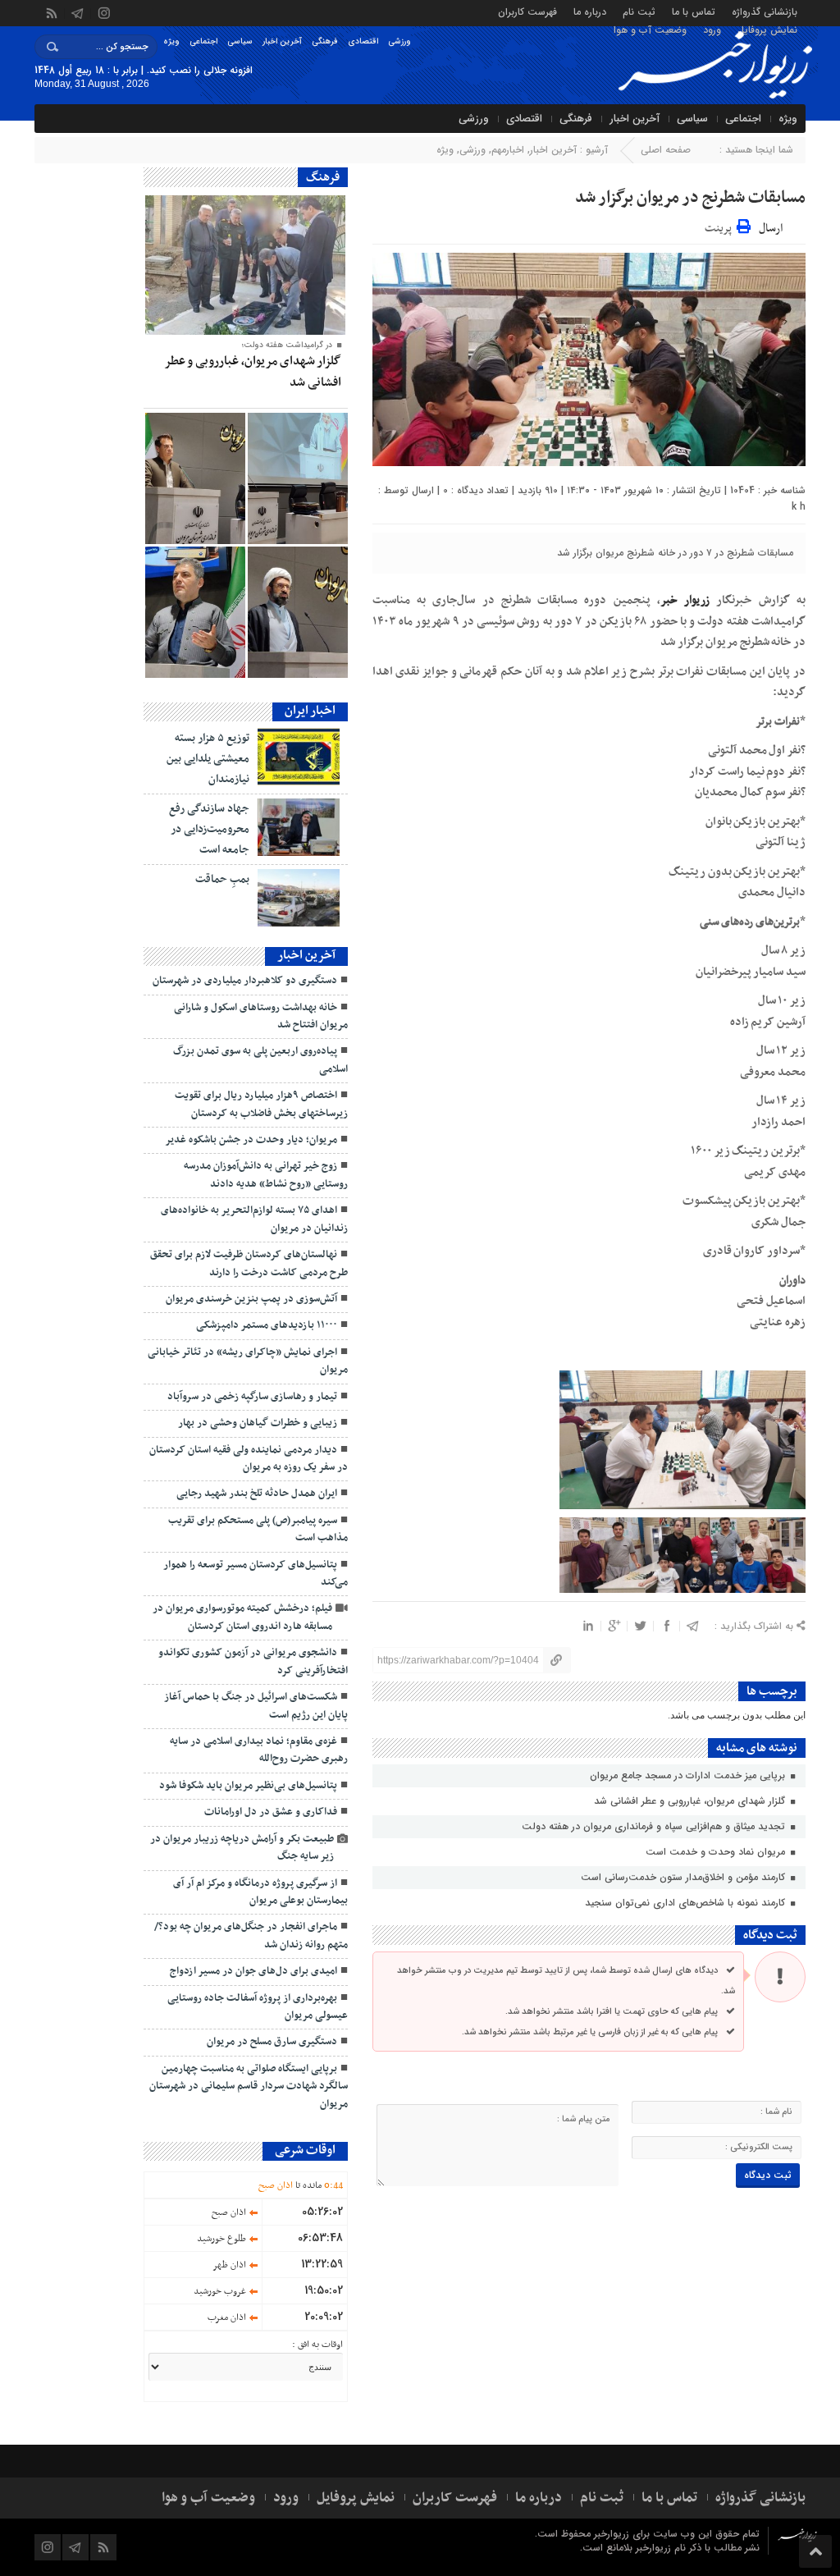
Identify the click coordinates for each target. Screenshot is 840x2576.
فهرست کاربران (527, 11)
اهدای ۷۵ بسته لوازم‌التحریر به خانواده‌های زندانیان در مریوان (254, 1219)
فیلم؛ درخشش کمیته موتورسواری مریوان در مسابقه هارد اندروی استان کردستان (242, 1617)
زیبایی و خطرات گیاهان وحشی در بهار (255, 1423)
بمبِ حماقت (222, 879)
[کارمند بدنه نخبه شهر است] (298, 612)
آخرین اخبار (282, 41)
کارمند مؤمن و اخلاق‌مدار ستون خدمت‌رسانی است (685, 1877)
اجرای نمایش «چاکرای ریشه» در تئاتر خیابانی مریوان (248, 1361)
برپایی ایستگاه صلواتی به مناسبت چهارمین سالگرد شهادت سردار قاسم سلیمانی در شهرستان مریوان (249, 2086)
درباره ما (590, 11)
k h (799, 507)
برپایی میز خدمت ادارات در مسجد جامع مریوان (689, 1775)
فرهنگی (325, 41)
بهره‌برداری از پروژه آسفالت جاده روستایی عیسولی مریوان (258, 2007)
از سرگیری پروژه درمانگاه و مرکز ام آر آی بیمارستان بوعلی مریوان (260, 1892)
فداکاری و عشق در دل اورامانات (271, 1812)
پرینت (721, 226)
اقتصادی (363, 41)
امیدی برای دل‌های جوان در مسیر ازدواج (253, 1971)
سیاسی (240, 41)
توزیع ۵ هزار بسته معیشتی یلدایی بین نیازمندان (208, 759)
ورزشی (399, 41)
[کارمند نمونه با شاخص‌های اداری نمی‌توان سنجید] (195, 478)
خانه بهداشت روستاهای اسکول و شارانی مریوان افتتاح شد (261, 1016)
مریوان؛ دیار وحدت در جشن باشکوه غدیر (251, 1140)
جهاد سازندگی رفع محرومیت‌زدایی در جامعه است (209, 829)
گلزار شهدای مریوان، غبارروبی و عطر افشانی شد (691, 1801)
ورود (712, 29)
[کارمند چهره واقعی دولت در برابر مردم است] (195, 612)
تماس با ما (694, 11)
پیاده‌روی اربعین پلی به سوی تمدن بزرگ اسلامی (260, 1060)
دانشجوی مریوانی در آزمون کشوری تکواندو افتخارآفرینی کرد (253, 1661)
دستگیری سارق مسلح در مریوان (272, 2042)
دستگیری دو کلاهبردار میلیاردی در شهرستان (244, 981)
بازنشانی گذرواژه (765, 11)
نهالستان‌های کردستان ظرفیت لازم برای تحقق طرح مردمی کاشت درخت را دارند (249, 1263)
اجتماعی (203, 41)
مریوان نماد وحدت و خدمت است (717, 1852)
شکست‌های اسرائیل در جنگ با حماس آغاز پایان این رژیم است (256, 1706)
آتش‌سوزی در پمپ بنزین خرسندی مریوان (251, 1299)
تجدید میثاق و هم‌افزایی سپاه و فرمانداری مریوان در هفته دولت (655, 1826)
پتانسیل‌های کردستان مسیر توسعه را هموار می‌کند (256, 1574)
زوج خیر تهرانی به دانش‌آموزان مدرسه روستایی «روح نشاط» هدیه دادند (266, 1175)
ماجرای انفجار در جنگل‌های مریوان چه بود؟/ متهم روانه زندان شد (251, 1935)
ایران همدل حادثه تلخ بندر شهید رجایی (257, 1494)
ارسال (771, 229)
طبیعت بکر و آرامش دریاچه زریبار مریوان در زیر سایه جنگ (242, 1848)
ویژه (171, 41)
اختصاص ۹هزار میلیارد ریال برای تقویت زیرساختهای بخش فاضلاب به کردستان (261, 1104)
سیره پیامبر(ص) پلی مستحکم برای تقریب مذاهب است (258, 1529)
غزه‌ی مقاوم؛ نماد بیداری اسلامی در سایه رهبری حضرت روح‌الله (259, 1750)
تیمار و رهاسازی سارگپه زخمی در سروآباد (252, 1397)
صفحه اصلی (666, 150)
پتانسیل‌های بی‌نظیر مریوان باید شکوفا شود (248, 1786)
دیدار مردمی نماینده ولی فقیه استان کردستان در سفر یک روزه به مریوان (249, 1459)
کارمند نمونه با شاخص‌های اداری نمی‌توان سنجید (687, 1903)
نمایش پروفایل (767, 29)
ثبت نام (639, 11)
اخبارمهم (508, 150)
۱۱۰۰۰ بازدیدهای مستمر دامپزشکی (267, 1325)
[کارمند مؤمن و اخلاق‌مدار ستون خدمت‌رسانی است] (298, 478)
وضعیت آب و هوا (650, 29)
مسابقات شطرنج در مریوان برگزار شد (690, 198)
